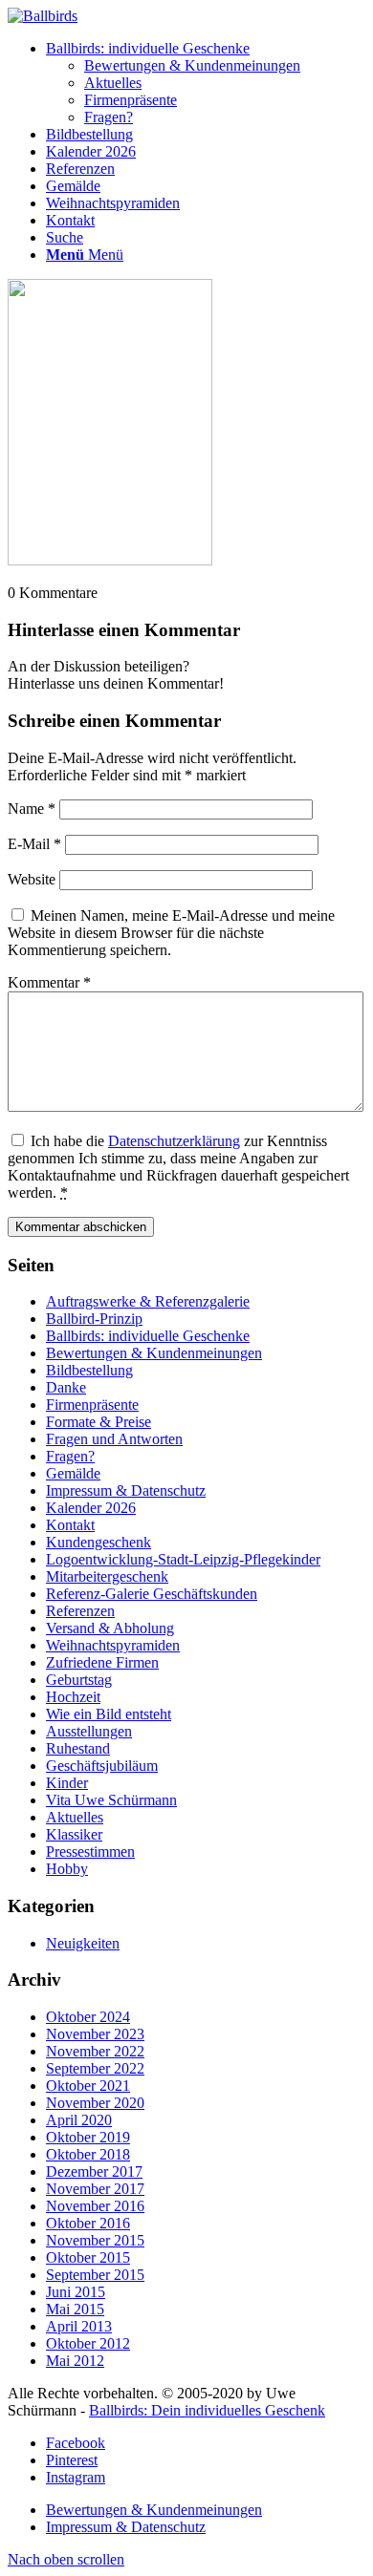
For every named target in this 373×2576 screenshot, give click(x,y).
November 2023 (95, 2034)
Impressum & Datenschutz (126, 1490)
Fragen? (70, 1456)
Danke (66, 1387)
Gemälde (73, 1473)
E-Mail (34, 844)
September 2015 (95, 2275)
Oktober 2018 (88, 2154)
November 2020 (95, 2103)
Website (32, 879)
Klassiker (74, 1834)
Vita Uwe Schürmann (111, 1800)
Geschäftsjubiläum (102, 1766)
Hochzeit (73, 1697)
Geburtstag (79, 1680)
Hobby (67, 1869)
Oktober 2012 (88, 2343)
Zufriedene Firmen (102, 1662)
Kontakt (70, 1525)
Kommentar (49, 982)
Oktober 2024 (88, 2017)
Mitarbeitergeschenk (107, 1576)
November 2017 (95, 2189)
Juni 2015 (76, 2292)
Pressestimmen (90, 1852)
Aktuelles (75, 1817)
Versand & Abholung (110, 1628)
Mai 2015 (75, 2309)
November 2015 (95, 2240)
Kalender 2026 (91, 1508)
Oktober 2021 (88, 2086)
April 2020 (79, 2120)
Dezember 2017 (94, 2172)
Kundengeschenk (99, 1542)
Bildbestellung (89, 1370)
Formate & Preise (99, 1422)
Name (32, 809)
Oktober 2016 (88, 2223)
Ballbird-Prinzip (94, 1319)
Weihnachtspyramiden (113, 1645)
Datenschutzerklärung (174, 1141)
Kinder (67, 1783)
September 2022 (95, 2068)
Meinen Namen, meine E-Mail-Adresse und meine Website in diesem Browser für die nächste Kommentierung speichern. (171, 933)
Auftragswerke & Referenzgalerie (148, 1301)
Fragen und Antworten (114, 1439)
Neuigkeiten (83, 1943)
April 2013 (79, 2326)
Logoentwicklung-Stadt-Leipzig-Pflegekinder (183, 1559)
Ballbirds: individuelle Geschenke (148, 1336)
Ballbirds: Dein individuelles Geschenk (207, 2410)
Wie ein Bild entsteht (109, 1714)
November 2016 (95, 2206)
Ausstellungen (89, 1731)
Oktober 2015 (88, 2257)
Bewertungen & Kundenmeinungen (154, 1353)
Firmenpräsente (92, 1405)
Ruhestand (78, 1748)
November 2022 (95, 2051)
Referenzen (80, 1611)
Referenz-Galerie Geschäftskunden (152, 1594)
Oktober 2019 (88, 2137)
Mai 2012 (75, 2361)
